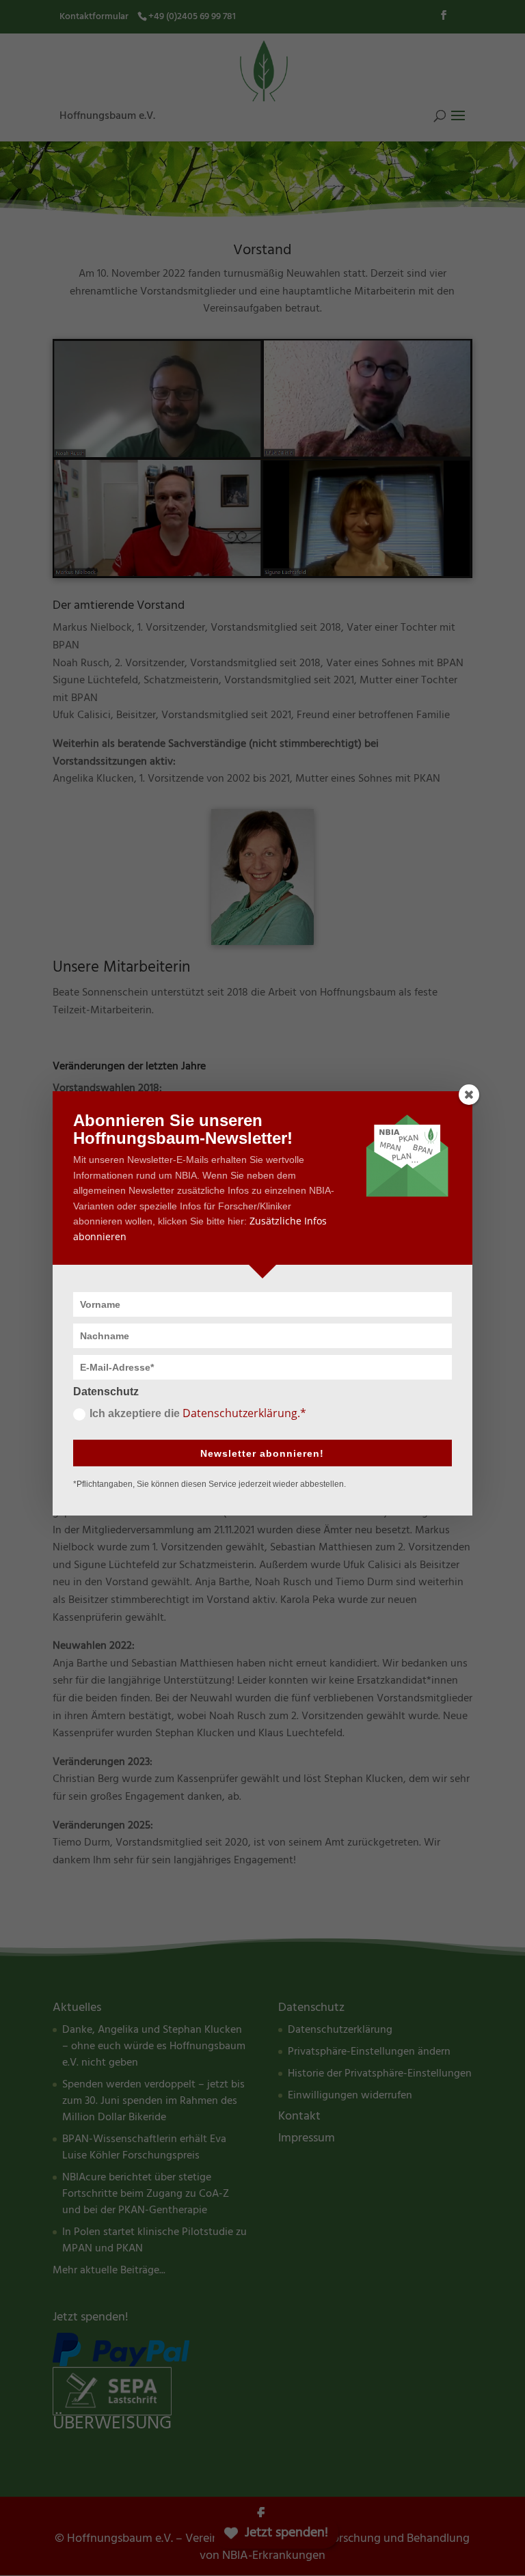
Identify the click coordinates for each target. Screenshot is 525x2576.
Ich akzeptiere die (198, 1413)
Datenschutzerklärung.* (244, 1413)
